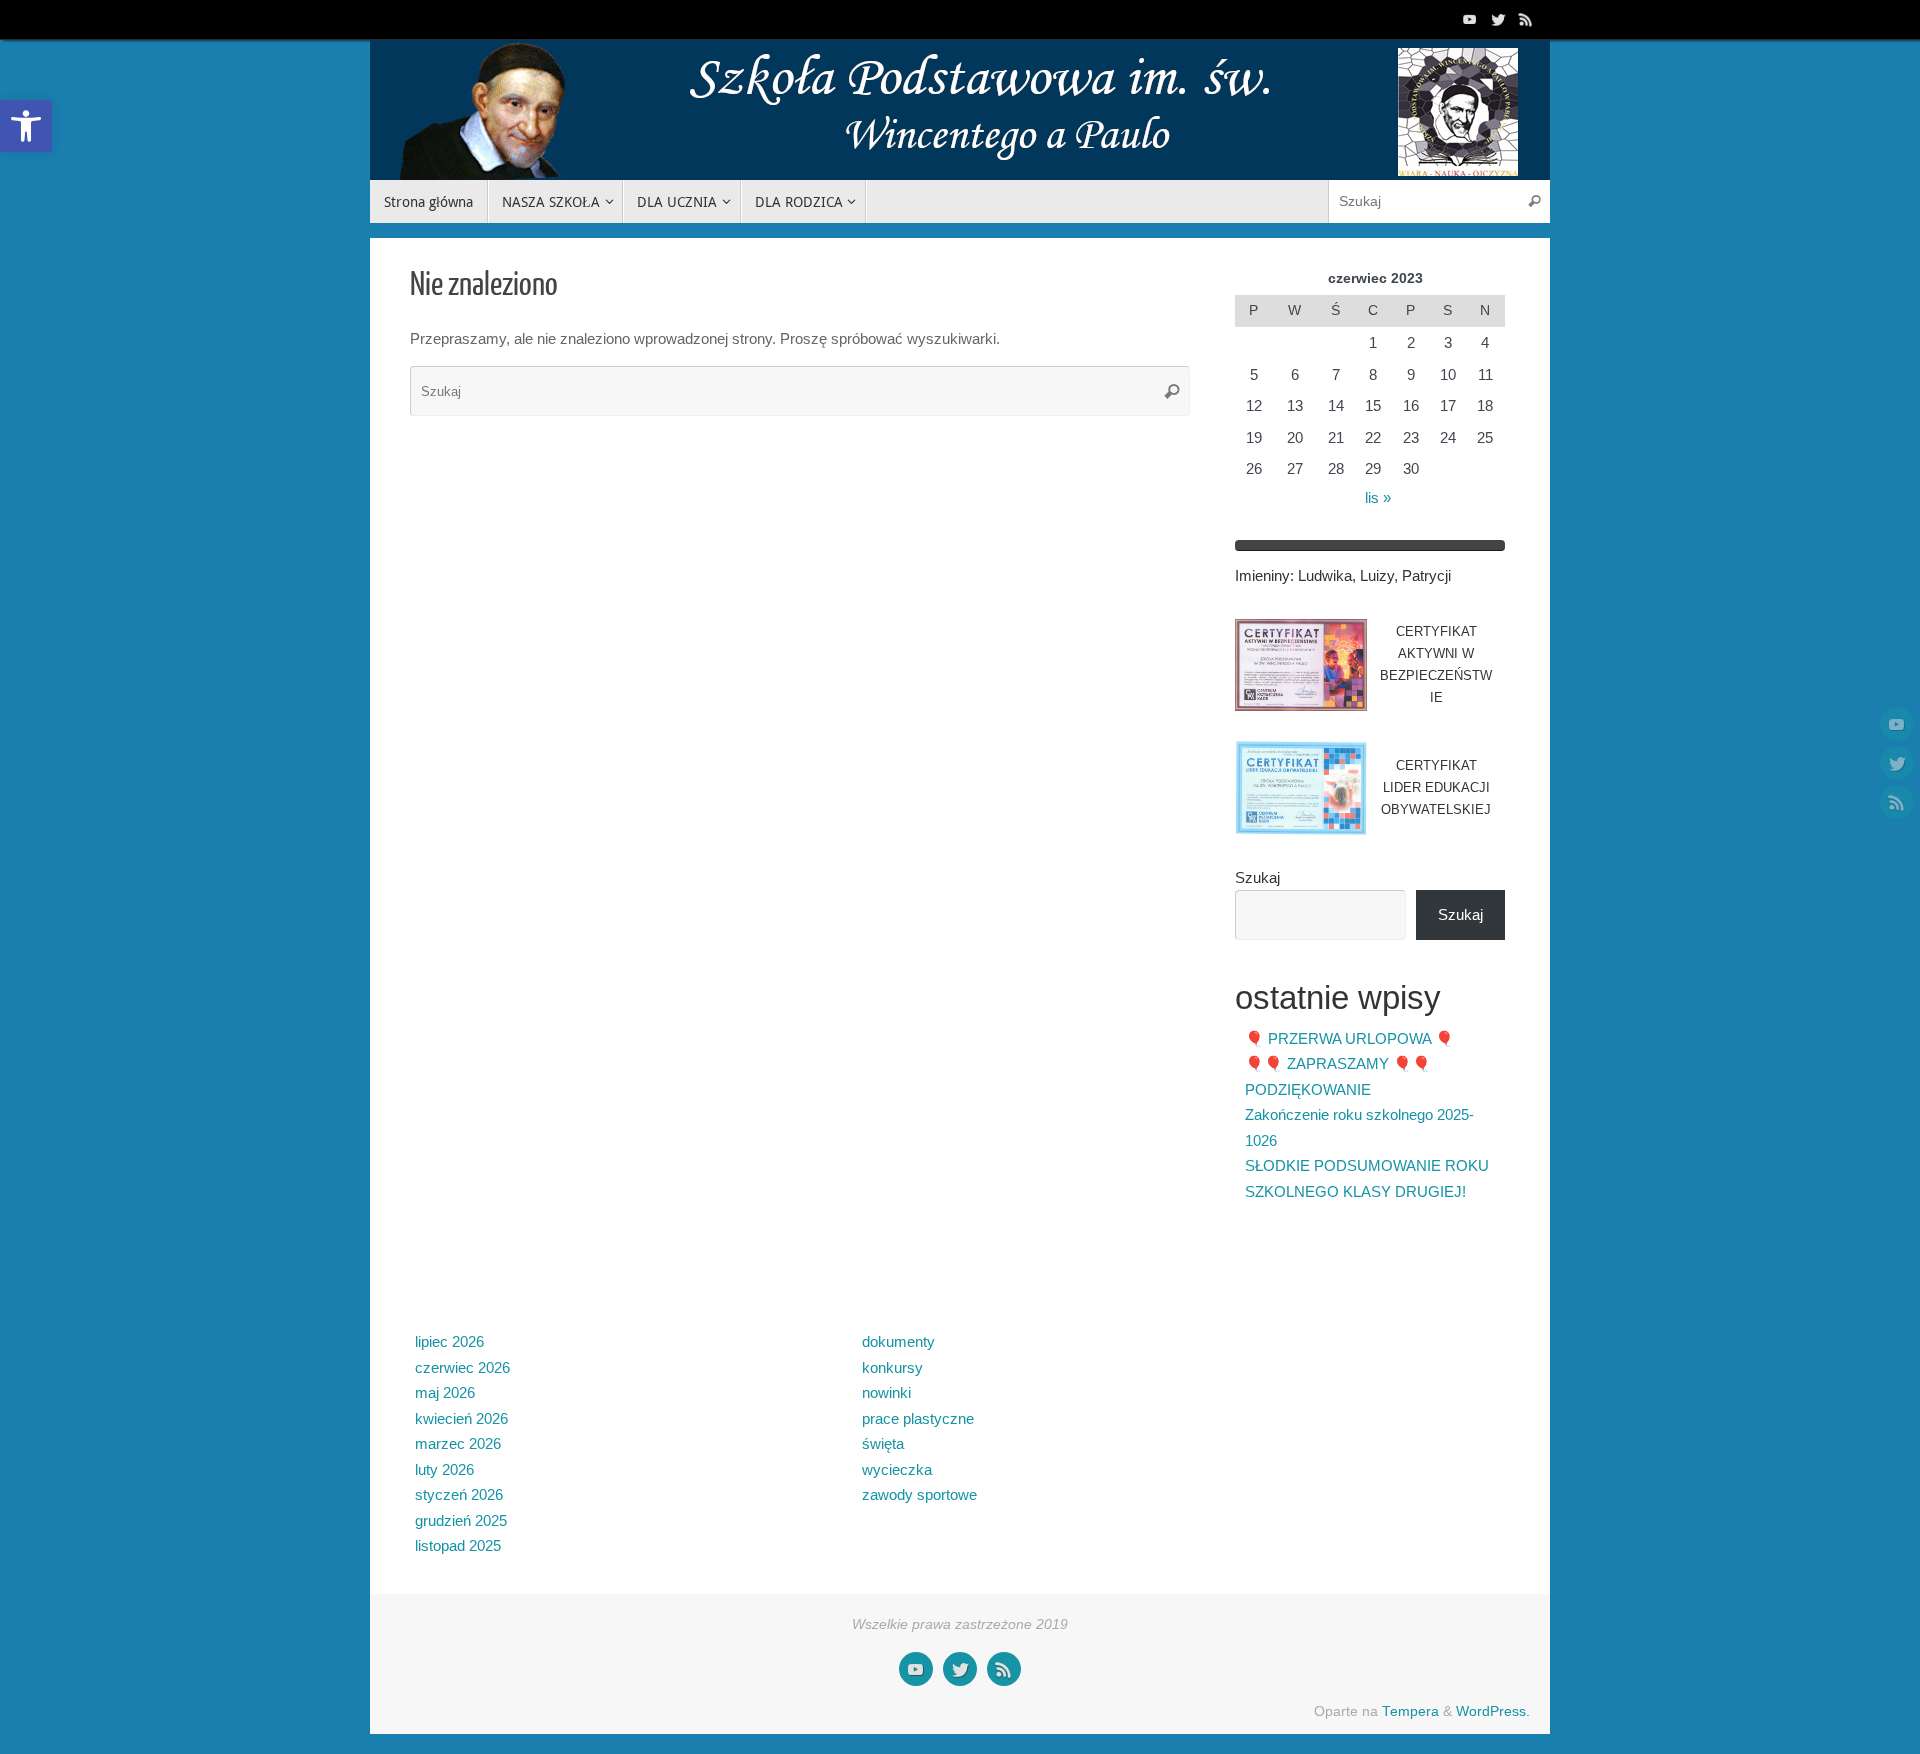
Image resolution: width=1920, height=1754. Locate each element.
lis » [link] (1378, 497)
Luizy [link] (1377, 575)
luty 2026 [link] (444, 1469)
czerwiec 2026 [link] (462, 1367)
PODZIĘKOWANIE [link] (1308, 1089)
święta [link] (883, 1443)
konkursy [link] (892, 1367)
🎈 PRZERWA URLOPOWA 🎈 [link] (1349, 1038)
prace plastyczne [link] (918, 1418)
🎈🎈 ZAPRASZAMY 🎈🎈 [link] (1338, 1063)
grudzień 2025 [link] (461, 1520)
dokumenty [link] (898, 1341)
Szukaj (1257, 877)
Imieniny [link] (1262, 575)
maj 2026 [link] (445, 1392)
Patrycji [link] (1426, 575)
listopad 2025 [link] (458, 1545)
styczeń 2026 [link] (459, 1494)
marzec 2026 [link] (458, 1443)
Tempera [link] (1410, 1711)
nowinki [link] (886, 1392)
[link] (26, 126)
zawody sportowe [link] (919, 1494)
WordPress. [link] (1493, 1711)
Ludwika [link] (1325, 575)
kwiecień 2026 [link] (461, 1418)
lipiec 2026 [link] (449, 1341)
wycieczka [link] (897, 1469)
